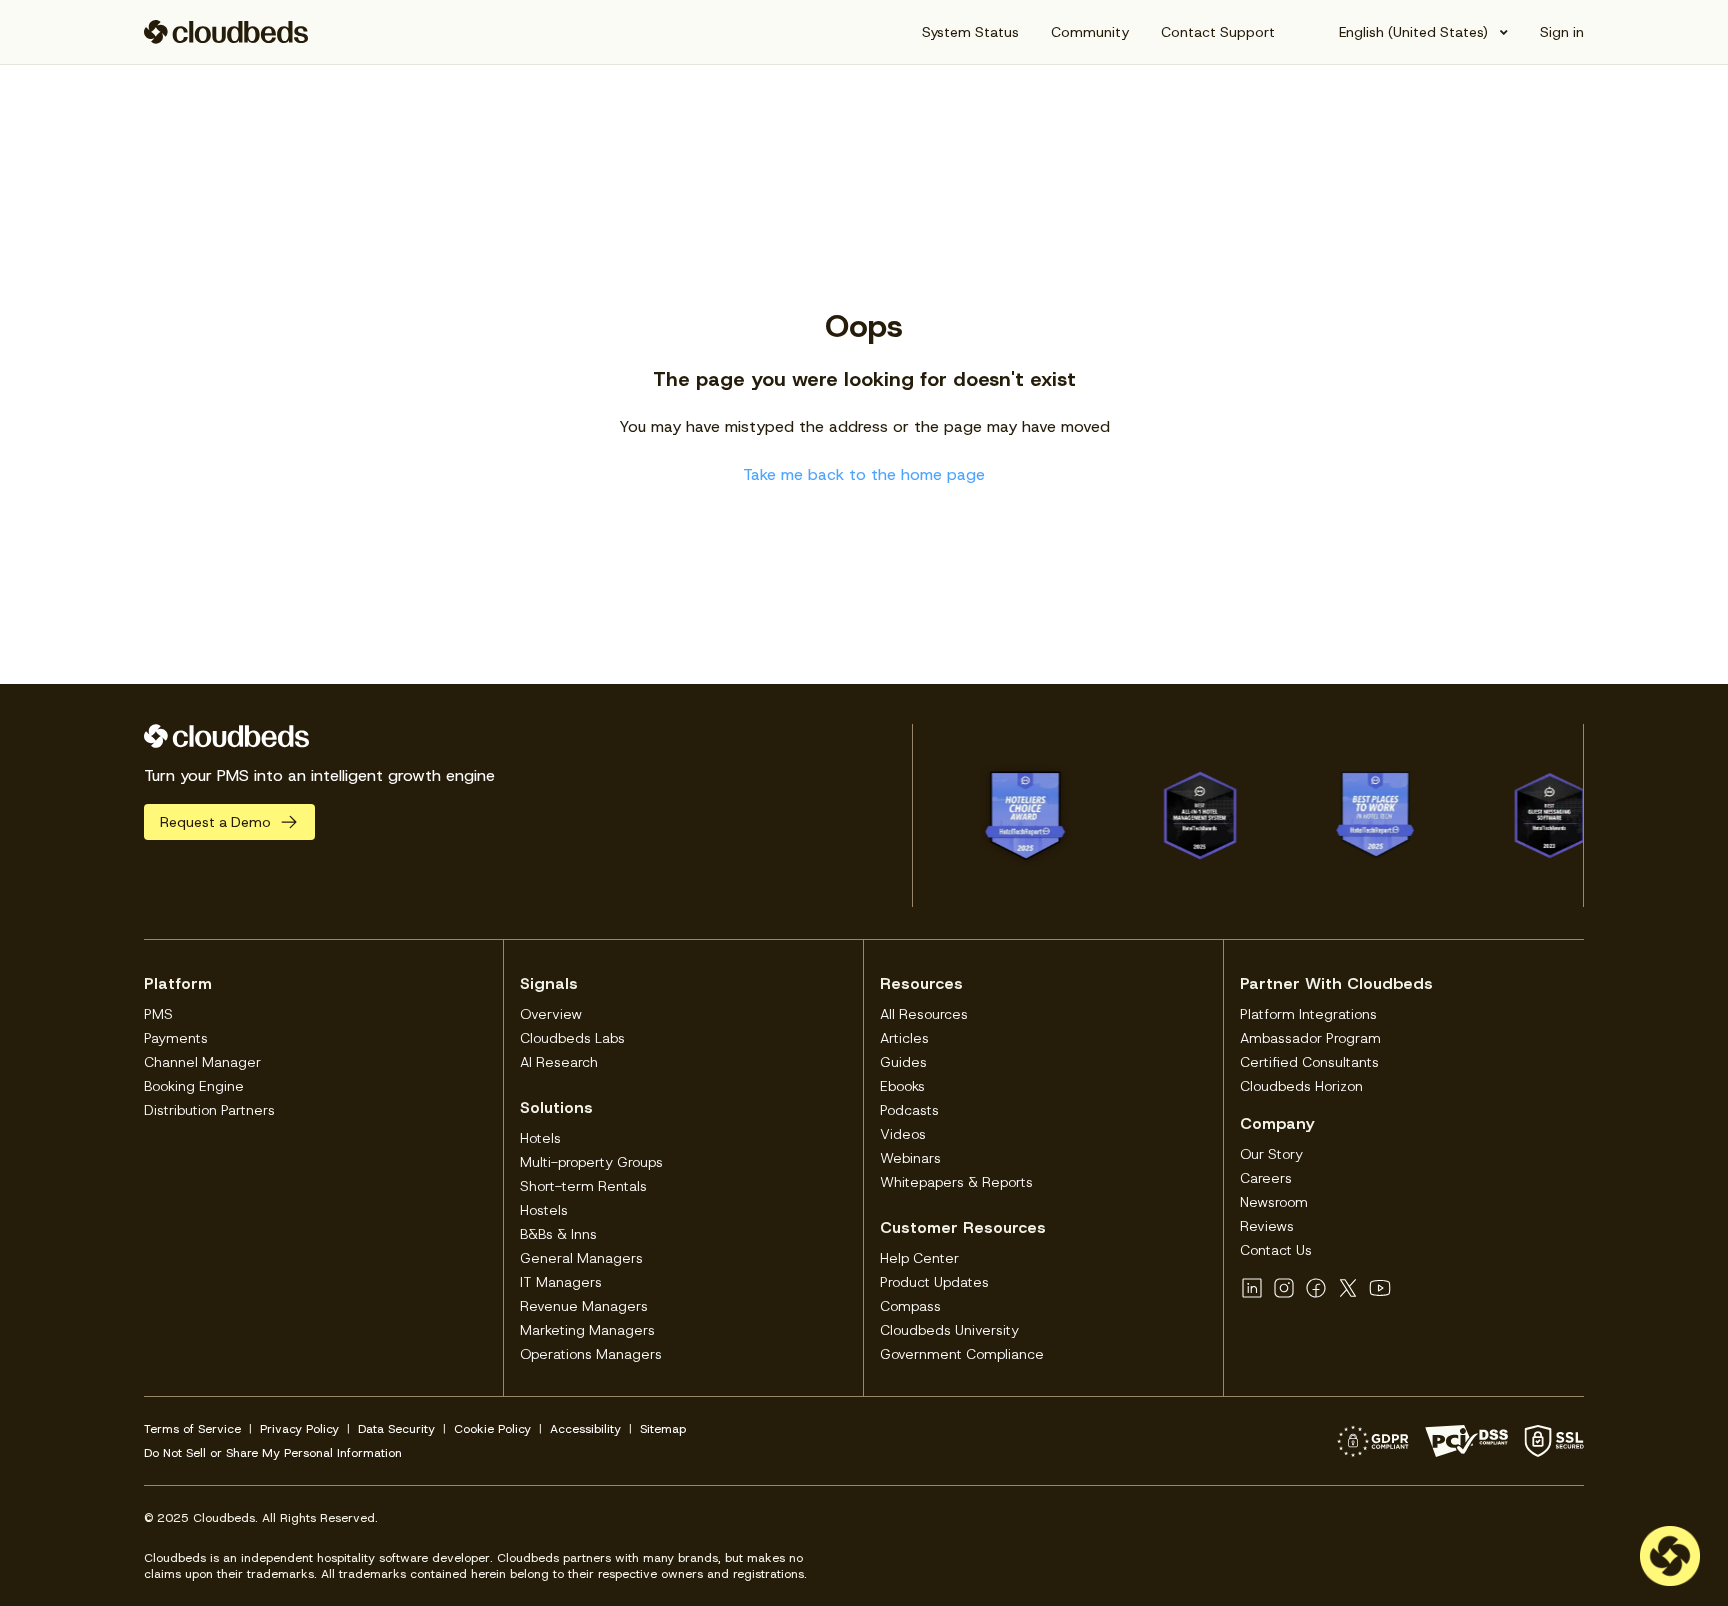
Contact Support (1218, 32)
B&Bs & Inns (558, 1234)
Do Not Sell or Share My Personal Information (273, 1453)
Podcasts (909, 1110)
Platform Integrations (1308, 1014)
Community (1090, 32)
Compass (910, 1306)
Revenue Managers (584, 1306)
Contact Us (1276, 1250)
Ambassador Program (1310, 1038)
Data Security (396, 1429)
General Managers (581, 1258)
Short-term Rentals (583, 1186)
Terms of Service (192, 1429)
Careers (1266, 1178)
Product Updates (934, 1282)
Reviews (1267, 1226)
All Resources (924, 1014)
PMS (158, 1014)
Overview (551, 1014)
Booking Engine (194, 1086)
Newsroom (1274, 1202)
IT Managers (561, 1282)
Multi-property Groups (591, 1162)
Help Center (919, 1258)
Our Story (1271, 1154)
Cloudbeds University (949, 1330)
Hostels (544, 1210)
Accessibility (585, 1429)
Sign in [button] (1562, 32)
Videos (903, 1134)
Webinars (910, 1158)
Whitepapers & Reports (956, 1182)
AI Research (559, 1062)
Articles (904, 1038)
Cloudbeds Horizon (1301, 1086)
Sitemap (663, 1429)
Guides (903, 1062)
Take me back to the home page (864, 474)
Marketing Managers (587, 1330)
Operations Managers (591, 1354)
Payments (176, 1038)
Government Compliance (962, 1354)
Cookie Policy (492, 1429)
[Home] (226, 32)
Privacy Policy (299, 1429)
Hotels (540, 1138)
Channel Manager (202, 1062)
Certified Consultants (1309, 1062)
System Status (970, 32)
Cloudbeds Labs (572, 1038)
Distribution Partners (209, 1110)
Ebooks (902, 1086)
